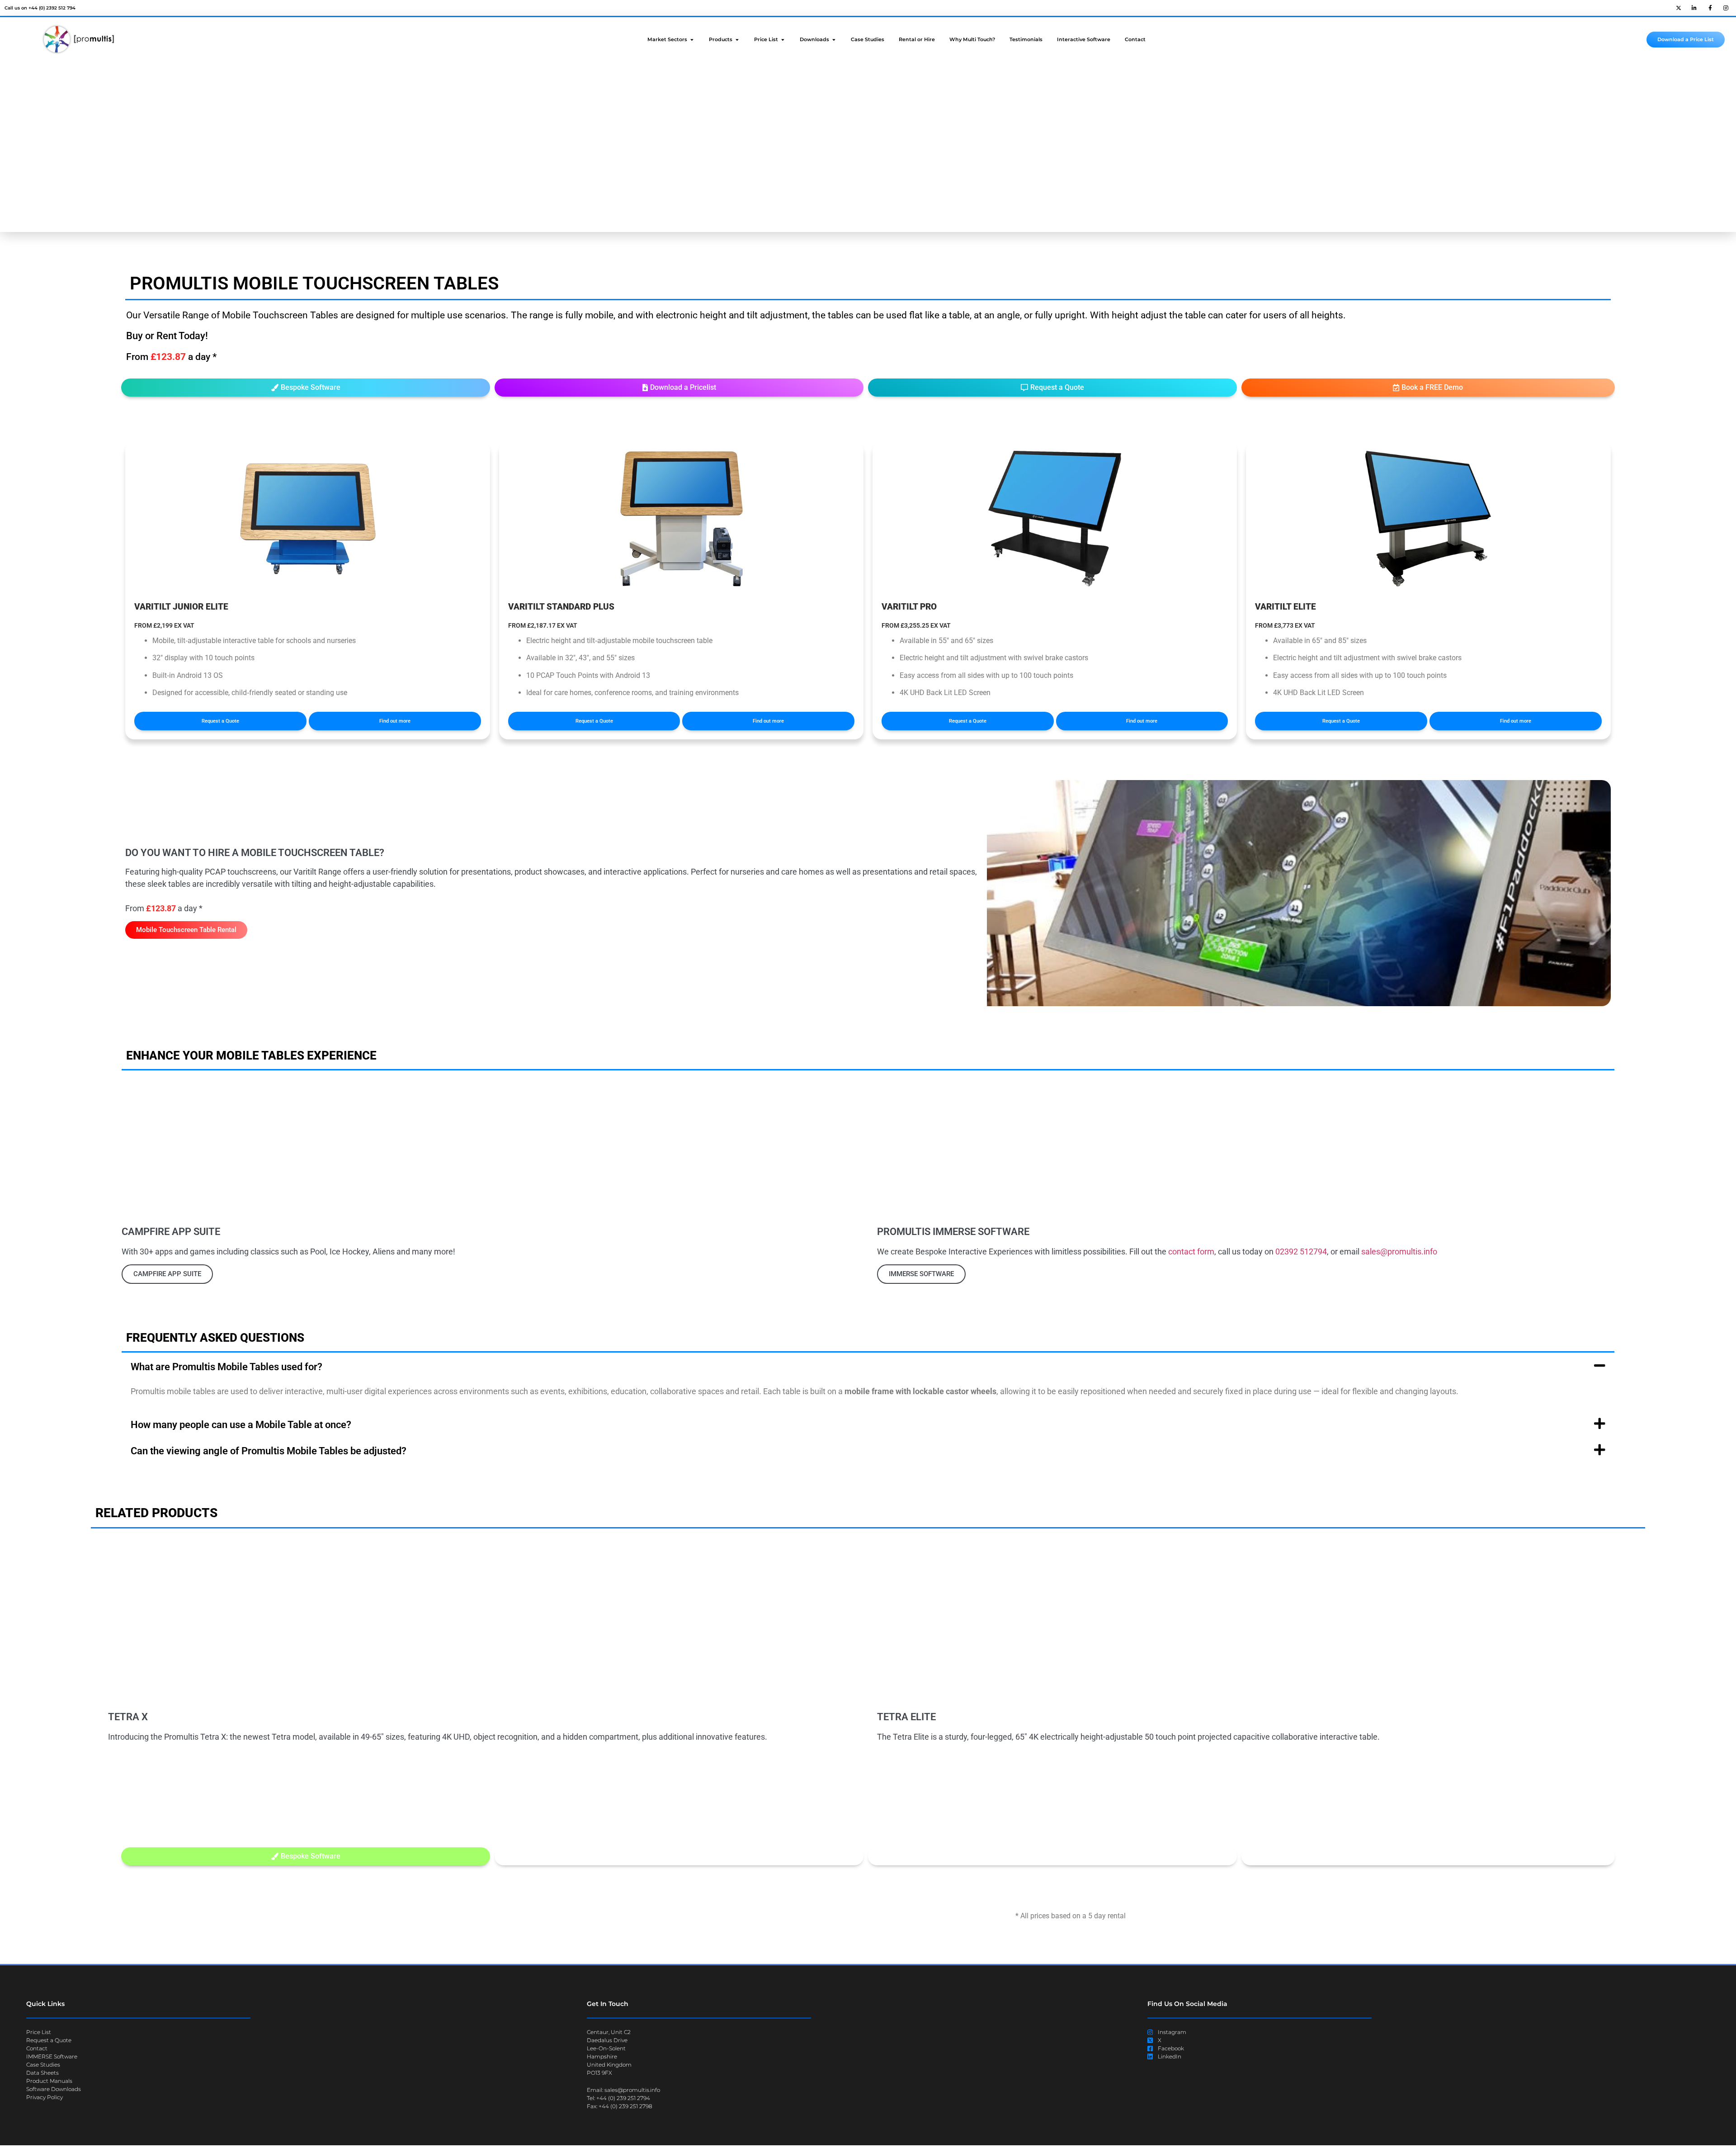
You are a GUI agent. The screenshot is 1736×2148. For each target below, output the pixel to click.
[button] (1052, 388)
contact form (1191, 1251)
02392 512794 (1301, 1251)
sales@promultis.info (1399, 1251)
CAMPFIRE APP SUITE (167, 1274)
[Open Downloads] (834, 40)
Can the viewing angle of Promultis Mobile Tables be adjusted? (269, 1451)
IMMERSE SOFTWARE (921, 1274)
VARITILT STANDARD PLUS (561, 607)
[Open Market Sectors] (692, 40)
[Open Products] (737, 40)
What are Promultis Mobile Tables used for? (226, 1367)
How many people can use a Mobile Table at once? (241, 1425)
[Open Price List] (783, 40)
